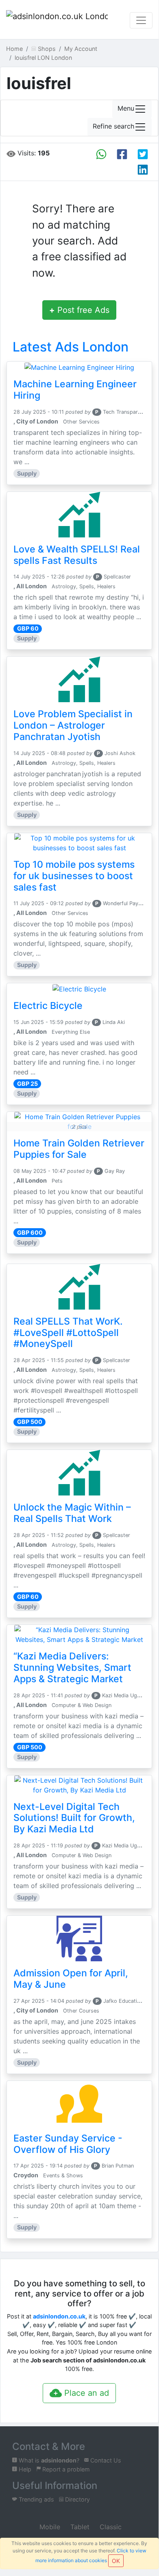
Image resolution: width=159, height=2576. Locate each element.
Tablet (79, 2527)
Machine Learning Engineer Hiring (75, 390)
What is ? (48, 2460)
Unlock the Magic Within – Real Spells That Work (72, 1513)
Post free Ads (79, 310)
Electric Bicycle (48, 1006)
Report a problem (65, 2469)
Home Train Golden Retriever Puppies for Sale (79, 1149)
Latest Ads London (71, 347)
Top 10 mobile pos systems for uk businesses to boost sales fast (74, 876)
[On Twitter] (143, 154)
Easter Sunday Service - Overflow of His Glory (68, 2144)
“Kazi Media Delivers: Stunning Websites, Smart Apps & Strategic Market (72, 1668)
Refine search (113, 127)
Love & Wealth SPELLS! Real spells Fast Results (77, 555)
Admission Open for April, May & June (71, 1979)
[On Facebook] (122, 154)
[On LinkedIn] (143, 170)
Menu (126, 109)
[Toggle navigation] (141, 20)
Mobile (49, 2527)
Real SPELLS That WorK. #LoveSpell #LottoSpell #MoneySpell (68, 1333)
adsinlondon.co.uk (59, 2316)
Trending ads (36, 2499)
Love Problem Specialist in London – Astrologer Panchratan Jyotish (73, 725)
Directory (77, 2499)
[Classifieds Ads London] (57, 20)
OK (116, 2561)
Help (24, 2469)
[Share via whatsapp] (101, 154)
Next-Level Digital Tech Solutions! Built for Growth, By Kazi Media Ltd (74, 1818)
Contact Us (105, 2460)
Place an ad (85, 2393)
